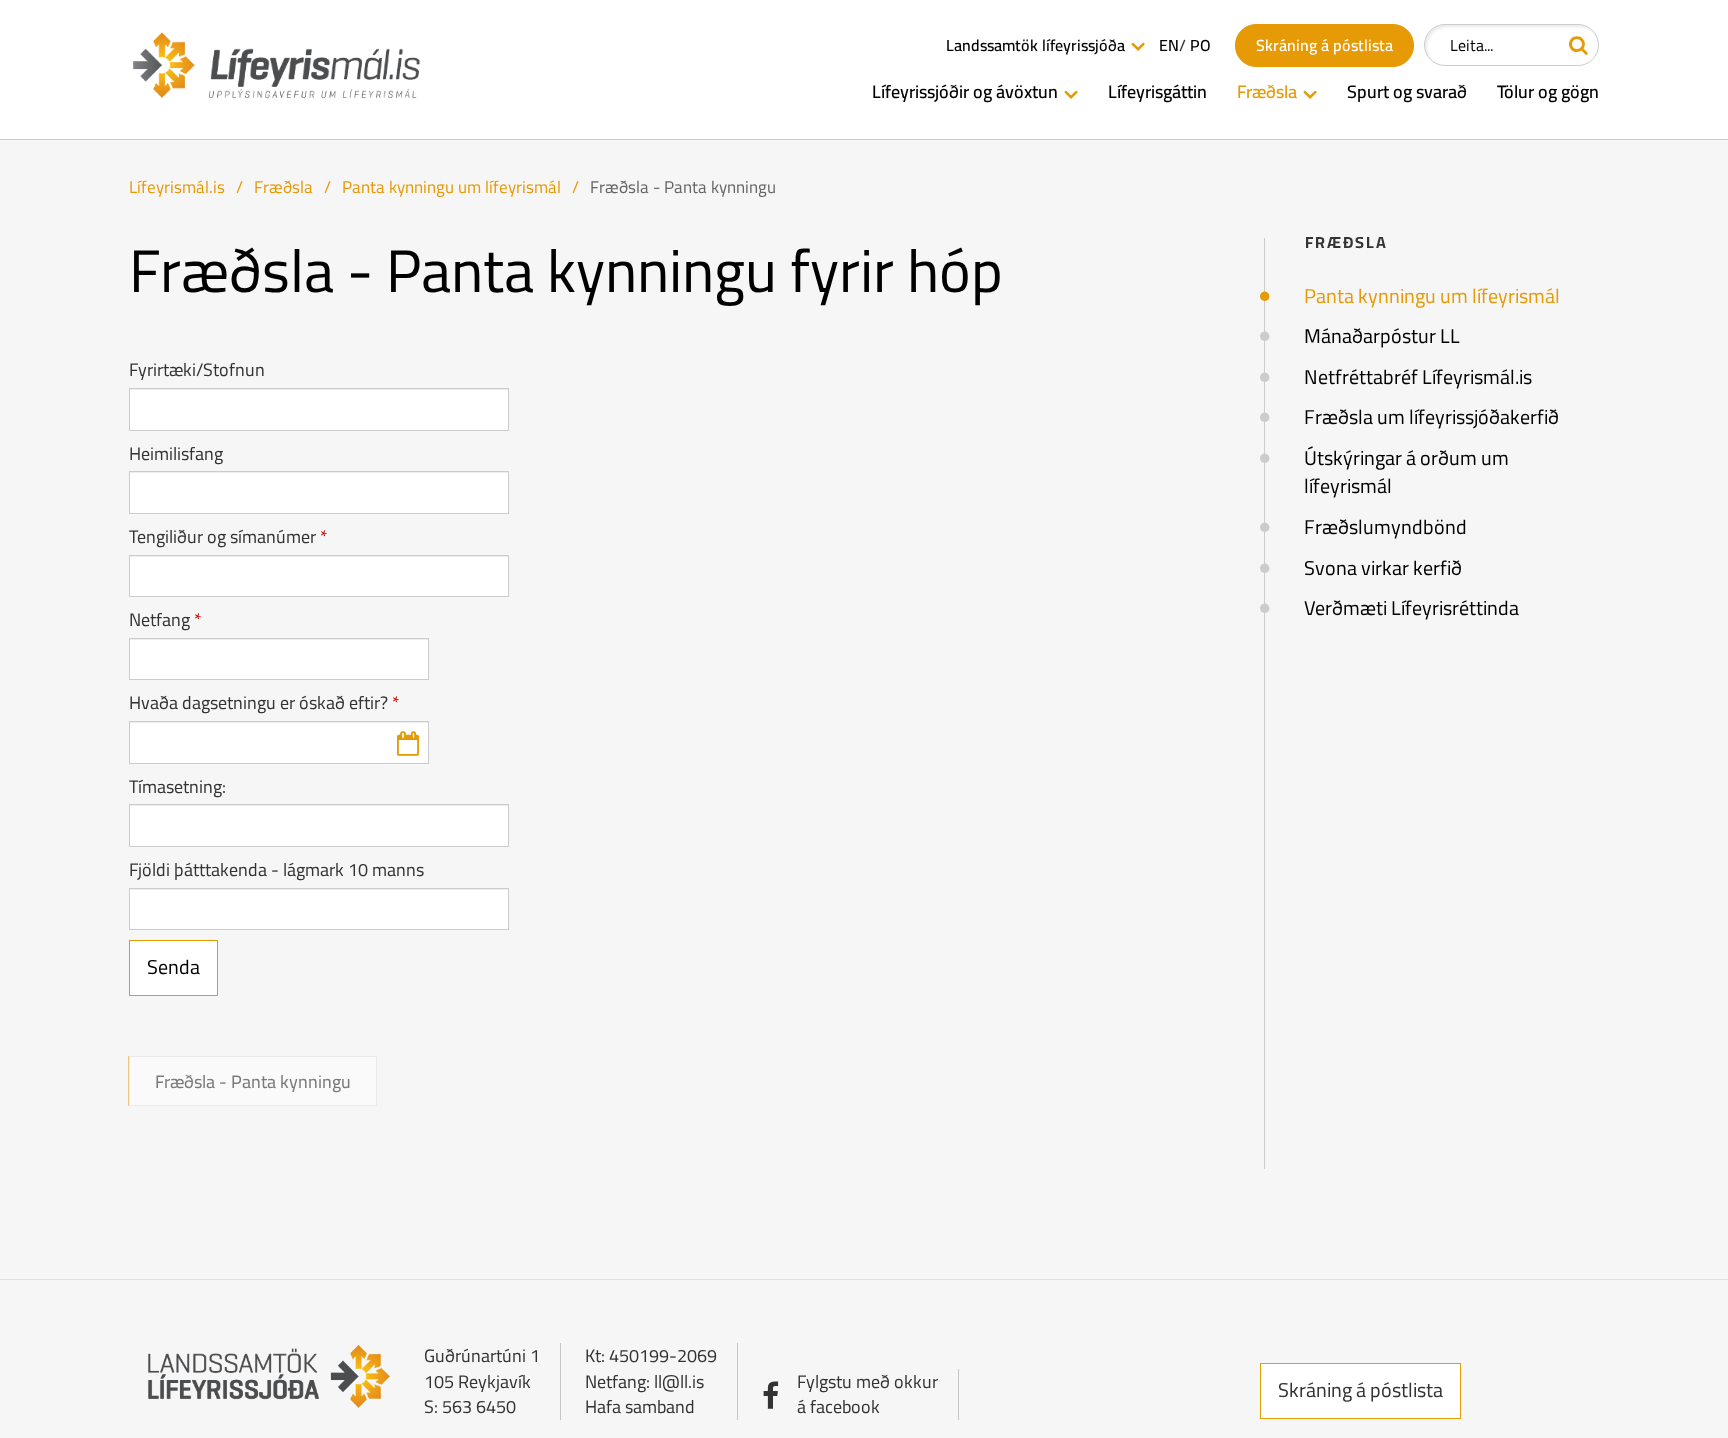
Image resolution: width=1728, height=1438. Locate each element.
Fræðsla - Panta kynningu (683, 187)
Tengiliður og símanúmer (222, 537)
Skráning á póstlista (1360, 1389)
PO (1200, 45)
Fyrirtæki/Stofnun (197, 370)
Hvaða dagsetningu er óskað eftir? (258, 703)
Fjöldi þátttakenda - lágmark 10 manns (276, 870)
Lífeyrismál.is (177, 187)
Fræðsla (283, 187)
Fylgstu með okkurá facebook (867, 1394)
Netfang (159, 620)
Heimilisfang (176, 454)
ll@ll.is (679, 1381)
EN (1169, 45)
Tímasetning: (177, 787)
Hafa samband (640, 1406)
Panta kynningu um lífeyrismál (453, 187)
